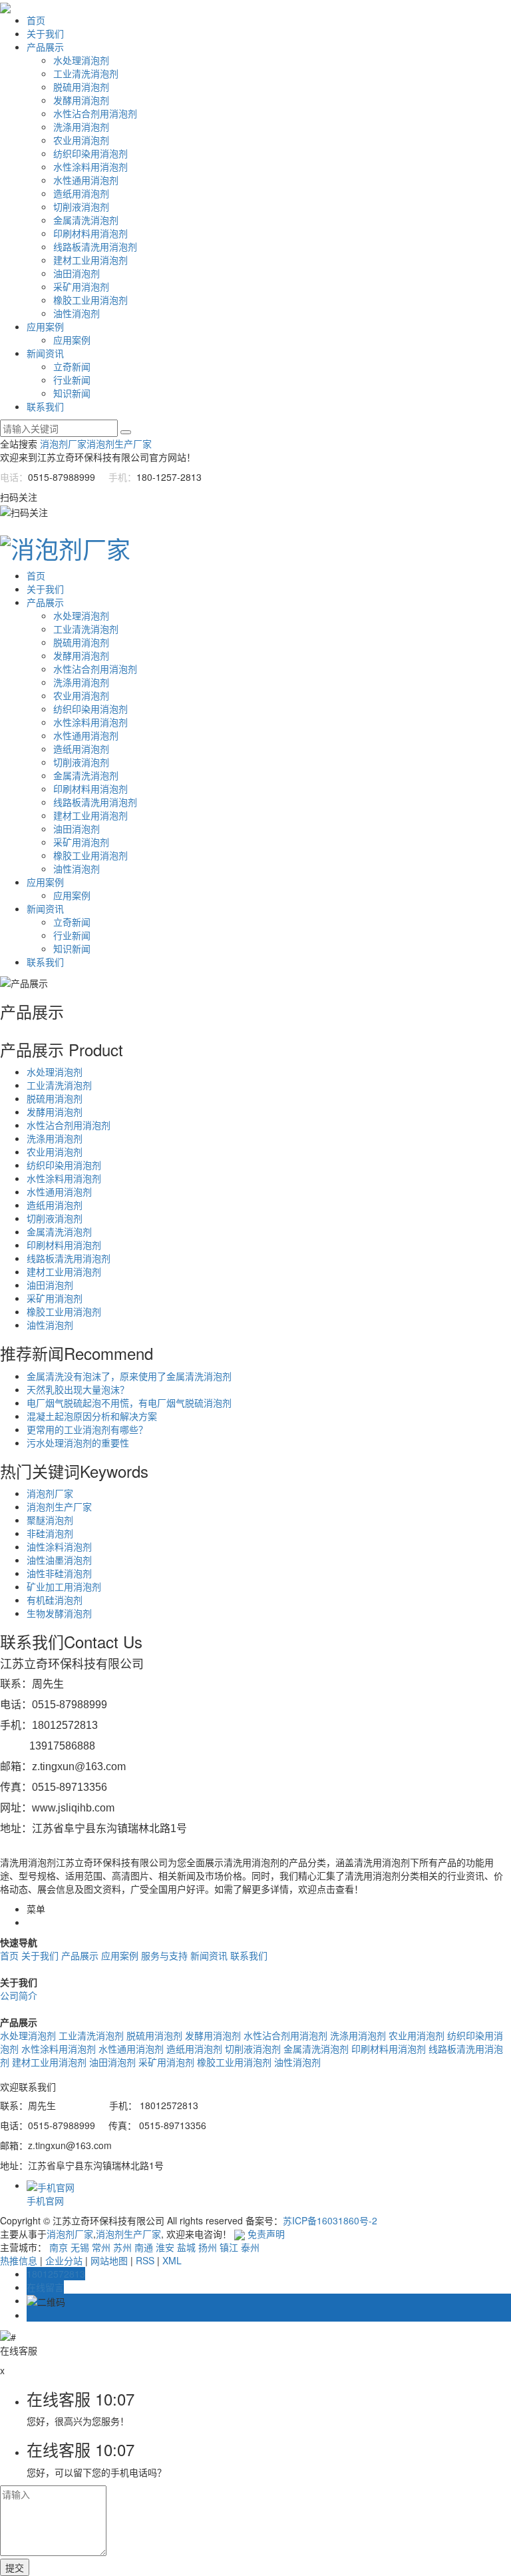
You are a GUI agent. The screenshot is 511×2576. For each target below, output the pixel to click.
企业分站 (64, 2260)
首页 (36, 20)
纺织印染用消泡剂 (90, 153)
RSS (145, 2260)
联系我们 (45, 406)
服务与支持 (164, 1955)
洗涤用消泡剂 (81, 127)
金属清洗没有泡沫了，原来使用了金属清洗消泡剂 (129, 1376)
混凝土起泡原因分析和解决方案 (92, 1416)
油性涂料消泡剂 (59, 1546)
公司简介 (19, 1995)
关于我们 (45, 33)
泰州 (250, 2247)
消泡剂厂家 (63, 444)
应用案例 (45, 326)
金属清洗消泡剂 (86, 220)
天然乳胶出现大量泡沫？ (78, 1389)
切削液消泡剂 (81, 206)
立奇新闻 (72, 366)
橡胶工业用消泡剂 (90, 300)
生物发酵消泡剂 (59, 1613)
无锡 (80, 2247)
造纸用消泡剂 (81, 193)
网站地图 (109, 2260)
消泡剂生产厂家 (119, 444)
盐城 (186, 2247)
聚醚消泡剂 (50, 1520)
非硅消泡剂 (50, 1533)
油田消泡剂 (77, 273)
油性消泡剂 (77, 313)
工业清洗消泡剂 (86, 73)
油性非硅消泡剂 (59, 1573)
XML (172, 2260)
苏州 (122, 2247)
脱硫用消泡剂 (81, 87)
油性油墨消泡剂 (59, 1560)
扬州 (208, 2247)
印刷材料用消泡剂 (90, 233)
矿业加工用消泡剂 (64, 1586)
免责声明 (266, 2234)
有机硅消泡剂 (55, 1600)
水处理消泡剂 (81, 60)
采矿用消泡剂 (81, 286)
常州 (101, 2247)
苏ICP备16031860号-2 (330, 2220)
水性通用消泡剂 (86, 180)
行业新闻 (72, 380)
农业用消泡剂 (81, 140)
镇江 (229, 2247)
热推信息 (19, 2260)
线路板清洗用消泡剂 (95, 246)
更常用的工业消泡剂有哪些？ (87, 1429)
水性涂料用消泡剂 (90, 166)
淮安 (165, 2247)
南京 (59, 2247)
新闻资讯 (45, 353)
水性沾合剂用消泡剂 (95, 113)
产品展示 (45, 47)
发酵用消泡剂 (81, 100)
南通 (144, 2247)
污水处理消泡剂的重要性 (78, 1443)
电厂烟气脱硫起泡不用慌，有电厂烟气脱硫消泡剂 (129, 1403)
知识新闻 (72, 393)
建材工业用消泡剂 (90, 260)
